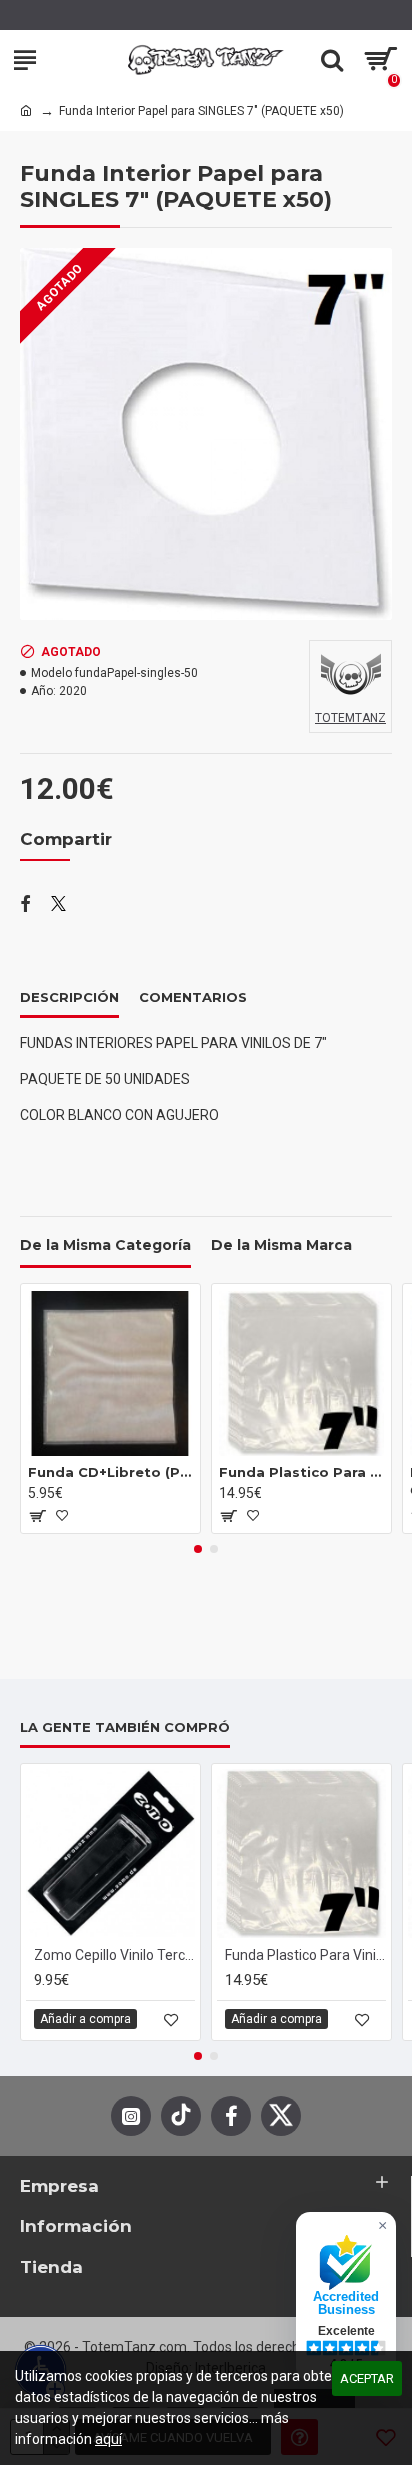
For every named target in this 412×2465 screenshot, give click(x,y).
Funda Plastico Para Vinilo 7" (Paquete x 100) (301, 1472)
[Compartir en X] (58, 905)
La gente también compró (125, 1727)
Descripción (69, 997)
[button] (198, 1549)
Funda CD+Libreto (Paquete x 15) (110, 1472)
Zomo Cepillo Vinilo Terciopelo (114, 1955)
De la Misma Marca (281, 1245)
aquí (108, 2439)
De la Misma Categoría (105, 1245)
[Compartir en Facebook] (25, 905)
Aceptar (367, 2378)
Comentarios (193, 997)
